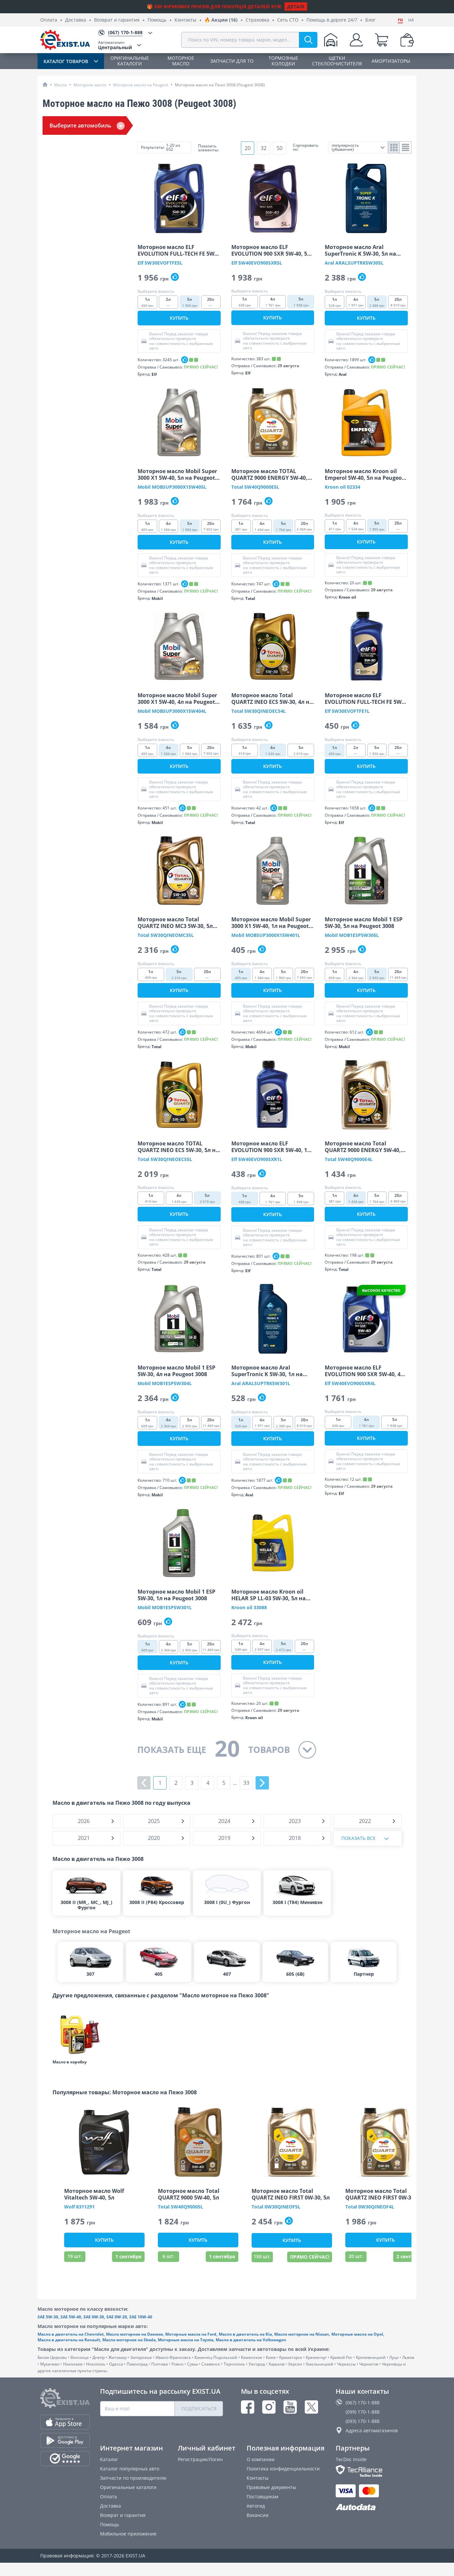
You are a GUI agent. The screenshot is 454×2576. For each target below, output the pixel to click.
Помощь (157, 20)
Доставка (76, 20)
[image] (179, 198)
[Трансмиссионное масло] (79, 2033)
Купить (179, 318)
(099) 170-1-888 (363, 2412)
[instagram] (269, 2407)
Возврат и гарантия (117, 20)
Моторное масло (90, 85)
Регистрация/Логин (200, 2459)
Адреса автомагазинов (372, 2430)
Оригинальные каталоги (128, 2487)
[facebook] (248, 2407)
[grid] (394, 147)
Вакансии (258, 2515)
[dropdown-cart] (382, 40)
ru (400, 20)
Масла (60, 85)
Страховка (257, 20)
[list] (406, 147)
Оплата (49, 20)
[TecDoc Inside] (375, 2471)
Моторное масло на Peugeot (141, 85)
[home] (45, 84)
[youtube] (290, 2407)
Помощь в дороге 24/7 (332, 20)
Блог (370, 20)
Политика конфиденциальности (283, 2469)
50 (280, 148)
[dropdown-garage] (331, 40)
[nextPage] (262, 1783)
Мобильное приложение (128, 2534)
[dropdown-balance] (407, 40)
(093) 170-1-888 (363, 2421)
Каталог (109, 2459)
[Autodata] (375, 2507)
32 (264, 148)
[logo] (65, 40)
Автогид (256, 2506)
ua (411, 20)
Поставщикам (262, 2496)
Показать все (358, 1838)
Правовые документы (271, 2487)
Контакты (185, 20)
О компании (261, 2459)
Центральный (115, 45)
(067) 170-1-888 (363, 2403)
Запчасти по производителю (133, 2478)
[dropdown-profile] (356, 40)
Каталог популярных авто (130, 2469)
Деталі (296, 6)
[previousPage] (144, 1783)
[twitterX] (311, 2407)
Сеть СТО (288, 20)
